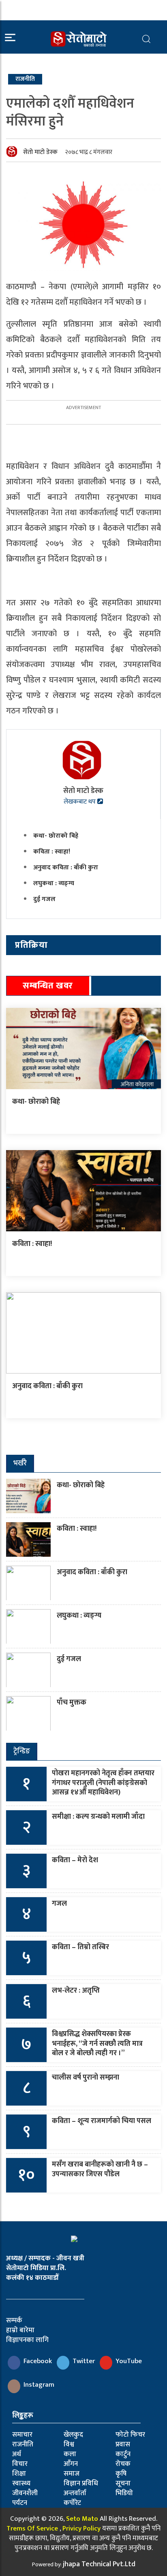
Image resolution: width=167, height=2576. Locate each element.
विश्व (69, 2444)
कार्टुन (123, 2454)
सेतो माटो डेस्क (40, 152)
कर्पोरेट (72, 2503)
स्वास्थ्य (21, 2483)
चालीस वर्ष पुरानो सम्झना (86, 2078)
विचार (20, 2464)
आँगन (71, 2464)
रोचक (123, 2464)
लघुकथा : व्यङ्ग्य (54, 883)
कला (70, 2454)
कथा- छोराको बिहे (56, 836)
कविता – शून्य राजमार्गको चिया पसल (102, 2121)
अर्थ (17, 2454)
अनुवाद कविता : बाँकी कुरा (66, 868)
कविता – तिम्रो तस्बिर (80, 1947)
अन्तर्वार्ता (75, 2493)
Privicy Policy (81, 2528)
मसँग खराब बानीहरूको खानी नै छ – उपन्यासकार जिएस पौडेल (100, 2169)
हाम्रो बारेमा (20, 2330)
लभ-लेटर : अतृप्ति (76, 1991)
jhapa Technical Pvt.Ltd (99, 2564)
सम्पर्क (14, 2320)
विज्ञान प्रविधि (81, 2483)
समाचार (22, 2435)
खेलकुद (73, 2435)
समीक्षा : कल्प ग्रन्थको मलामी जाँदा (98, 1817)
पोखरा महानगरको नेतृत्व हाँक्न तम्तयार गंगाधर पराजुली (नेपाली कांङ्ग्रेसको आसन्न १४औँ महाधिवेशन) (103, 1783)
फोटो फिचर (130, 2435)
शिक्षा (19, 2474)
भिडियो (124, 2493)
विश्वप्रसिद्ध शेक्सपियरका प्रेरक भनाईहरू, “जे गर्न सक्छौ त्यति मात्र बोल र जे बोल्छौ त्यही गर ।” (97, 2044)
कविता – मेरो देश (75, 1860)
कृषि (121, 2474)
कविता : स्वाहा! (52, 852)
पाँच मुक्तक (72, 1703)
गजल (59, 1904)
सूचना (123, 2483)
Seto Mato (82, 2519)
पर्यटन (20, 2503)
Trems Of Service (32, 2528)
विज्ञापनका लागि (27, 2340)
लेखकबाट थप (80, 802)
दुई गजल (44, 899)
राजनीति (23, 2444)
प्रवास (123, 2444)
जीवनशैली (25, 2493)
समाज (72, 2474)
